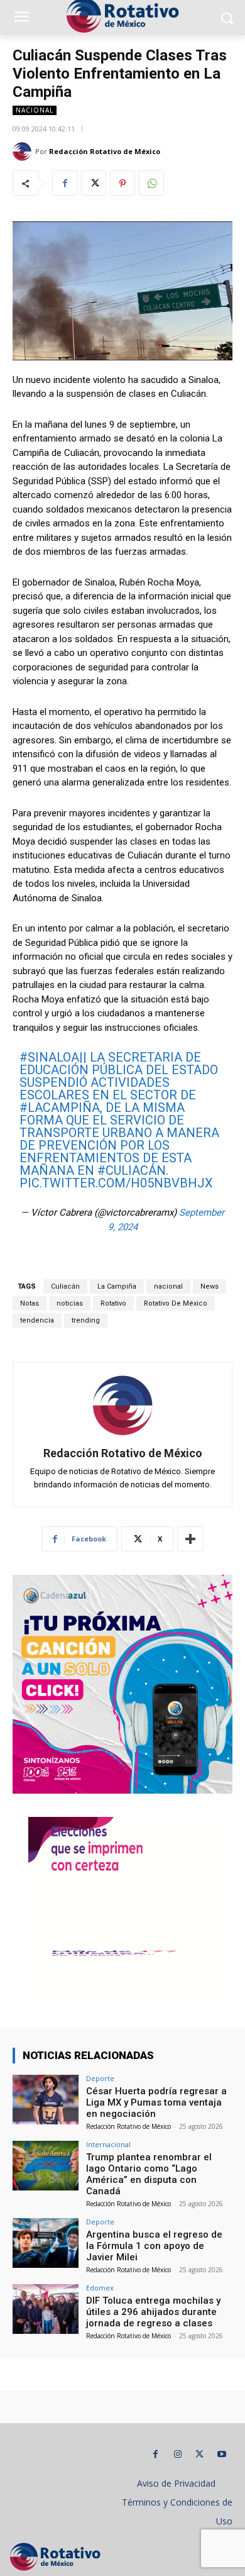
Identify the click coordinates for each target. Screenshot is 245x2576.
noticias (70, 1303)
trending (86, 1320)
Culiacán (65, 1286)
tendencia (37, 1320)
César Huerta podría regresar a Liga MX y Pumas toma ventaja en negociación (156, 2102)
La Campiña (117, 1286)
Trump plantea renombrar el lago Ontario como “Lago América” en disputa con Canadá (149, 2174)
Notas (30, 1303)
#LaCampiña (60, 1108)
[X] (94, 183)
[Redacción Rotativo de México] (24, 152)
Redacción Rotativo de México (105, 151)
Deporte (100, 2078)
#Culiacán (132, 1170)
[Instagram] (177, 2454)
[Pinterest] (122, 183)
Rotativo (113, 1303)
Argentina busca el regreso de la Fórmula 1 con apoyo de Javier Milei (154, 2246)
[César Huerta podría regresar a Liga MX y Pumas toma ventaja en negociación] (46, 2100)
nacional (168, 1286)
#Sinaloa (49, 1057)
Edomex (100, 2288)
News (210, 1286)
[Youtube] (221, 2454)
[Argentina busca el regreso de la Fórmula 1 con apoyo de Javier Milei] (46, 2243)
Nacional (35, 110)
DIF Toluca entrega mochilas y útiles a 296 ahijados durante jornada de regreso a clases (153, 2312)
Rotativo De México (176, 1303)
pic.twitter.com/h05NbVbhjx (116, 1183)
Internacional (108, 2144)
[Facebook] (65, 183)
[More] (190, 1539)
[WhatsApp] (151, 183)
